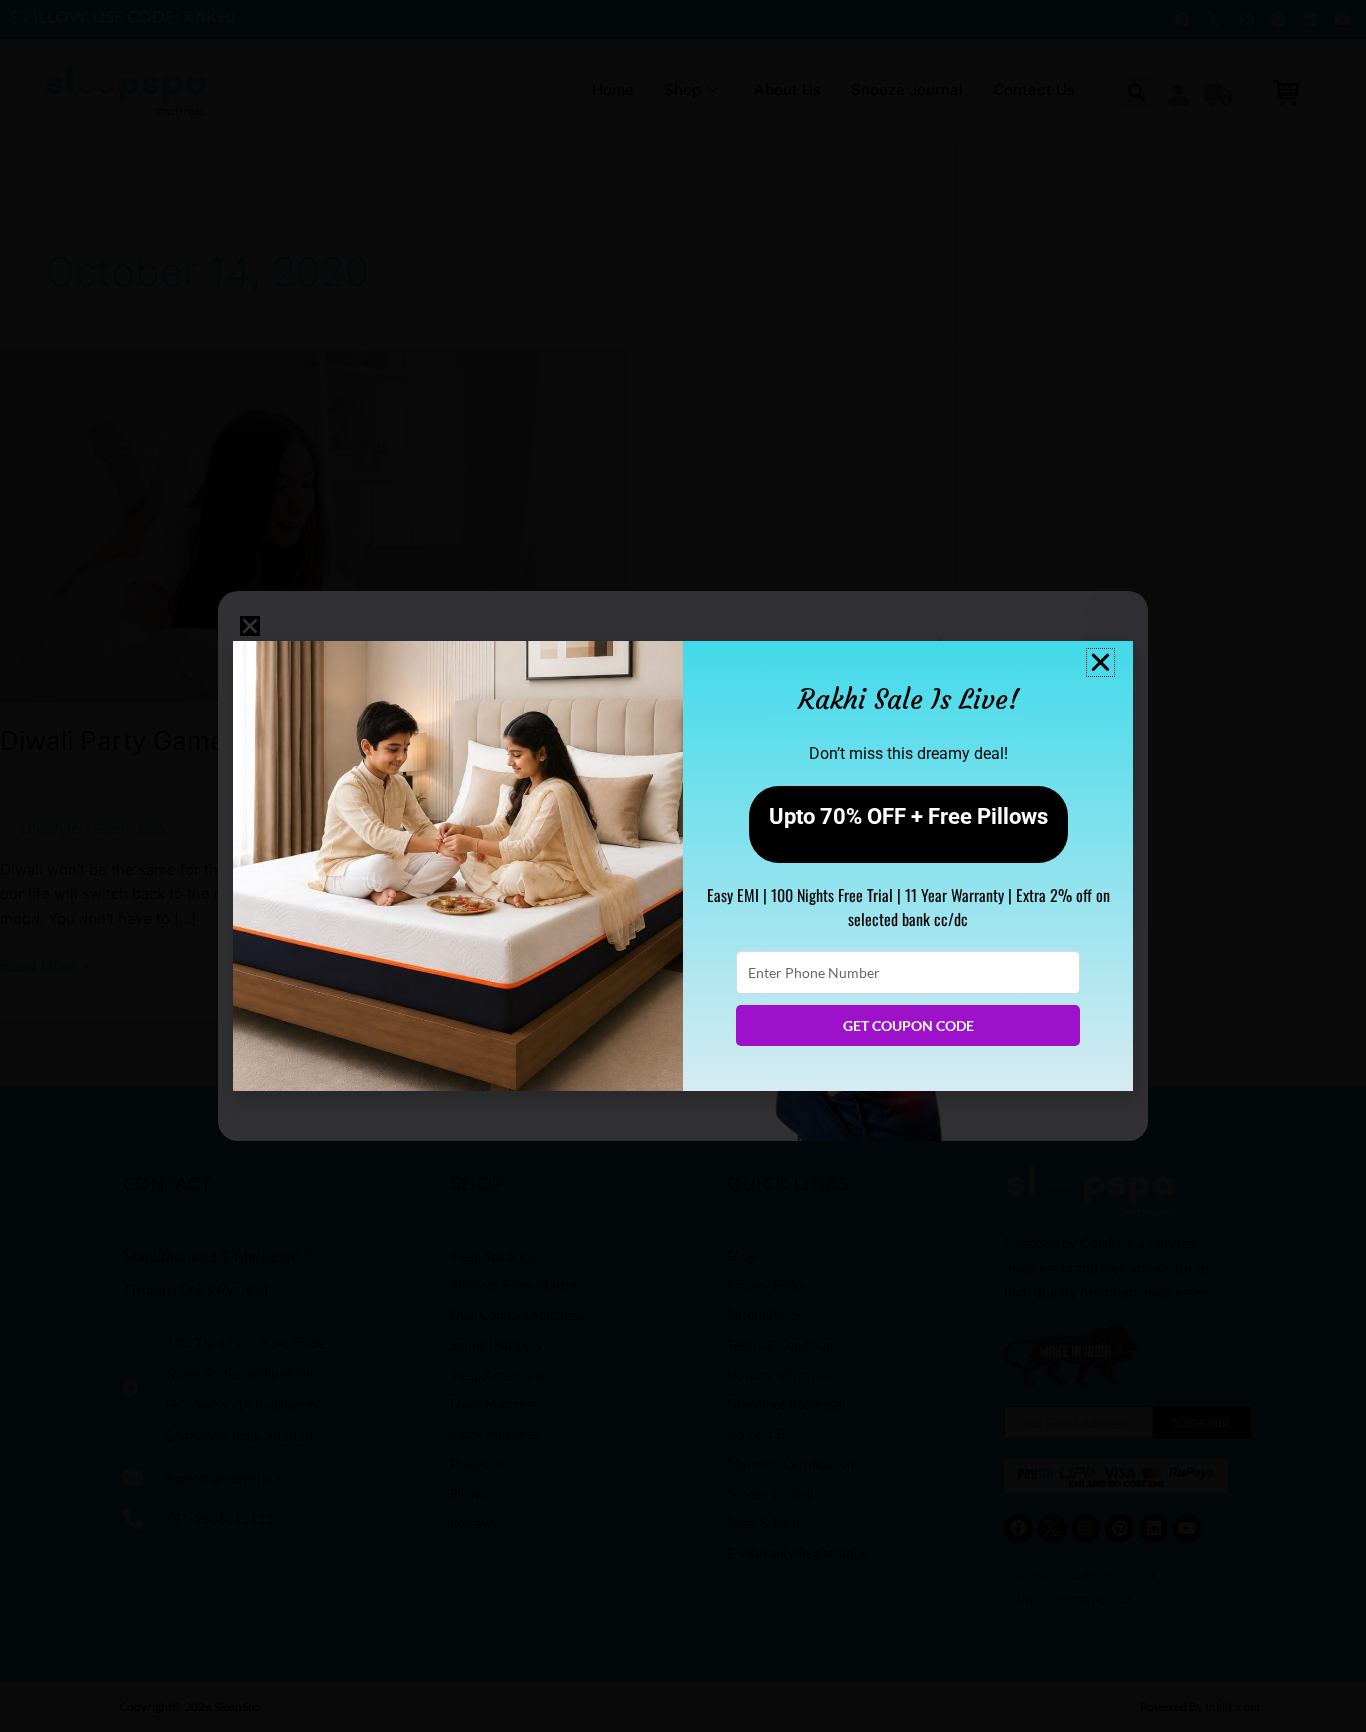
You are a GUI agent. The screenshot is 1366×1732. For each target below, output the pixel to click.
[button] (1100, 662)
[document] (683, 866)
